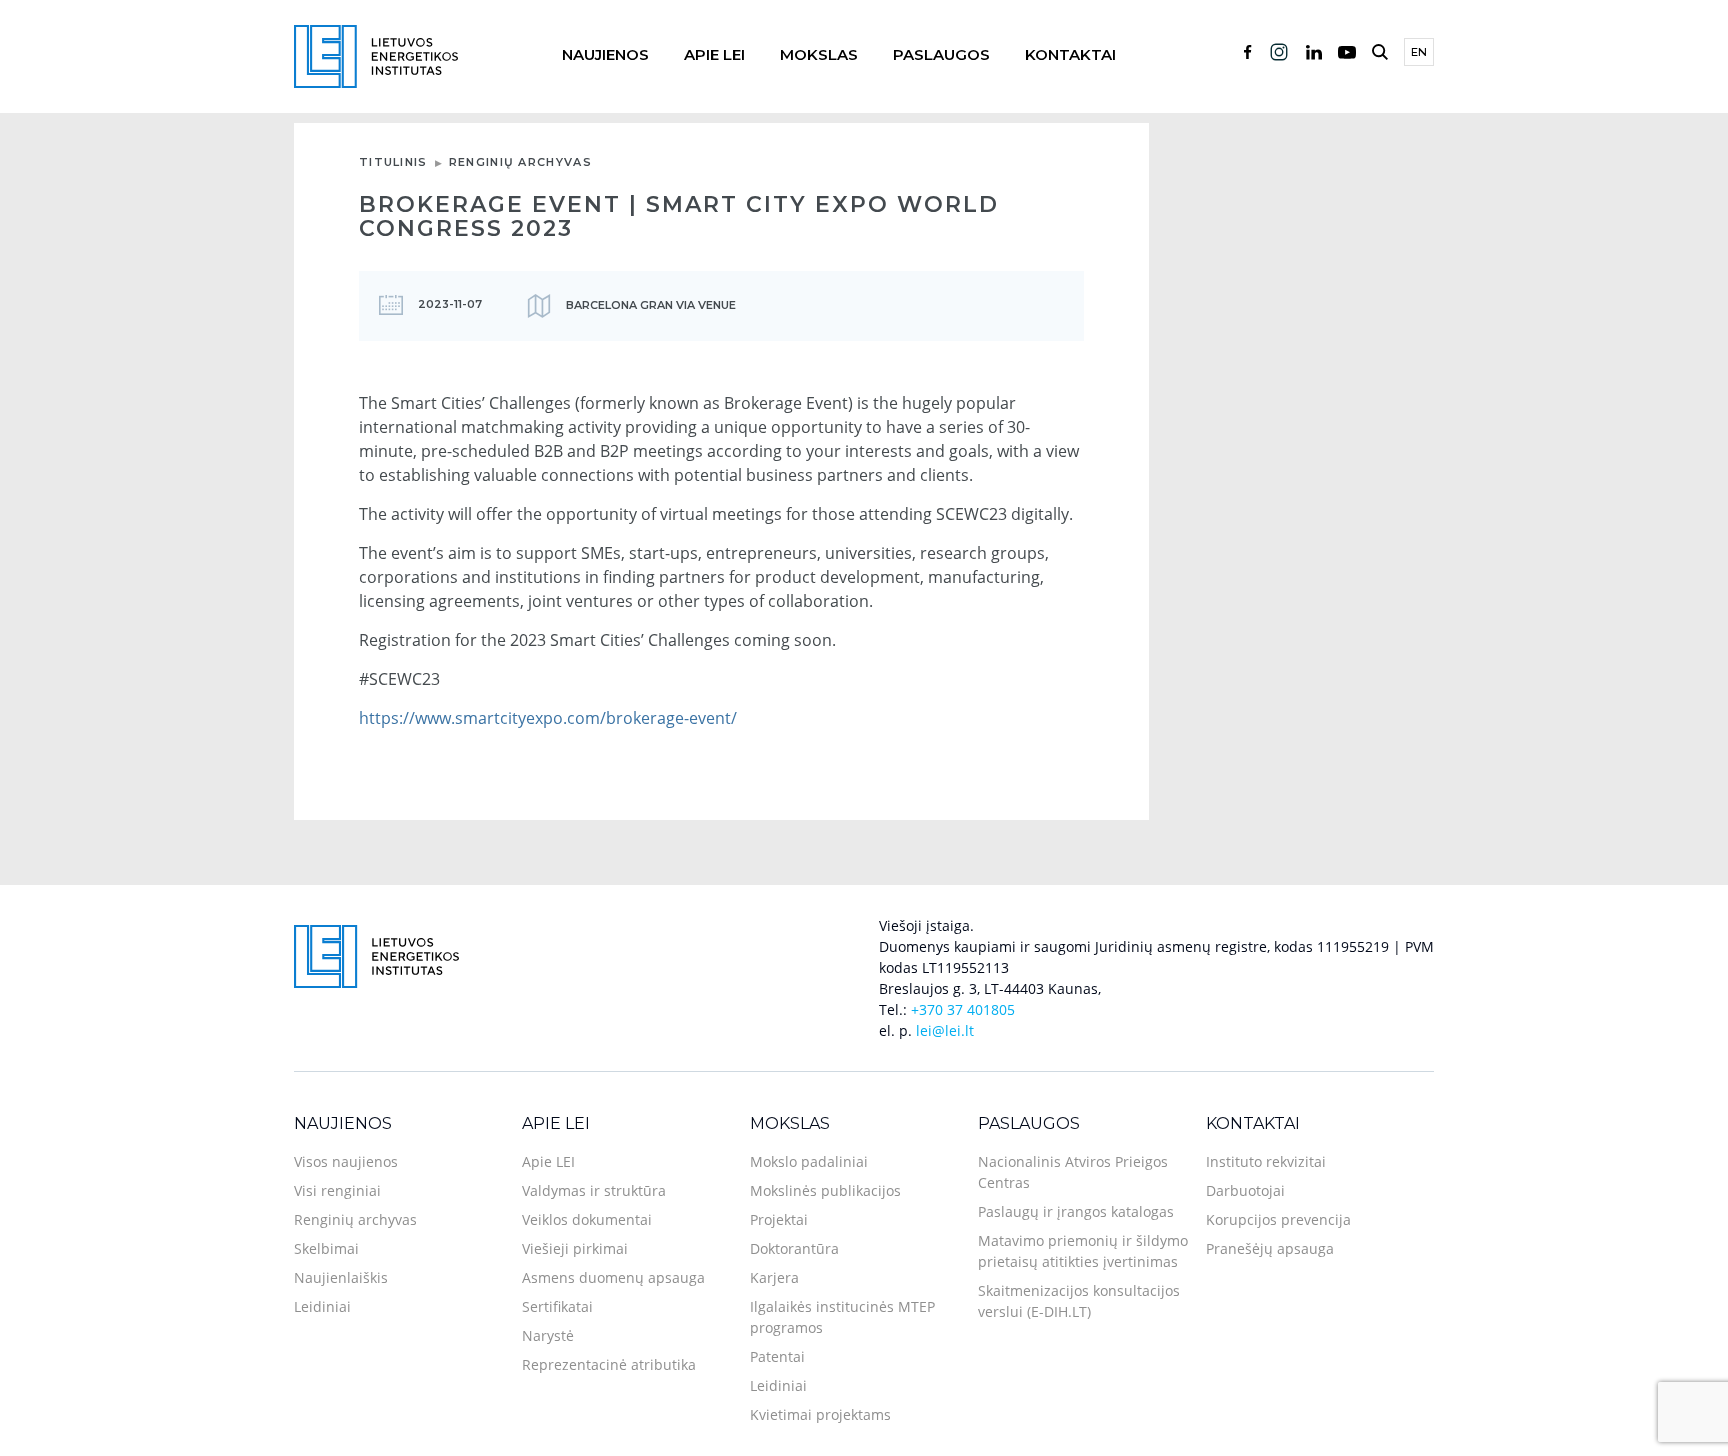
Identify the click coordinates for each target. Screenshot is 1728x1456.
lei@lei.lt (945, 1030)
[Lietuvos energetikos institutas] (376, 54)
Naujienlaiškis (341, 1277)
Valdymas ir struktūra (594, 1190)
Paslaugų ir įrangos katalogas (1076, 1211)
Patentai (777, 1356)
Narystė (548, 1335)
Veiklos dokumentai (587, 1219)
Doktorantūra (794, 1248)
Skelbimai (326, 1248)
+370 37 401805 (963, 1009)
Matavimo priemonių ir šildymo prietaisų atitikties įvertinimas (1083, 1251)
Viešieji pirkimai (575, 1248)
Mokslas (819, 54)
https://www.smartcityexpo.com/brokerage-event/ (548, 718)
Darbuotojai (1245, 1190)
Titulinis (393, 162)
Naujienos (605, 54)
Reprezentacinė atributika (609, 1364)
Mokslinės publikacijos (825, 1190)
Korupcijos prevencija (1278, 1219)
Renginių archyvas (520, 162)
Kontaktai (1070, 54)
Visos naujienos (346, 1161)
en (1419, 52)
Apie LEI (714, 54)
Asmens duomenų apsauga (613, 1277)
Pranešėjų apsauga (1270, 1248)
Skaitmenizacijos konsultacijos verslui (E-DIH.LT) (1079, 1301)
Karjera (774, 1277)
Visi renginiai (337, 1190)
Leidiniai (322, 1306)
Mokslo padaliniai (809, 1161)
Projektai (779, 1219)
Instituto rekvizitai (1266, 1161)
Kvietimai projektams (820, 1414)
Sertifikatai (557, 1306)
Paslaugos (941, 54)
